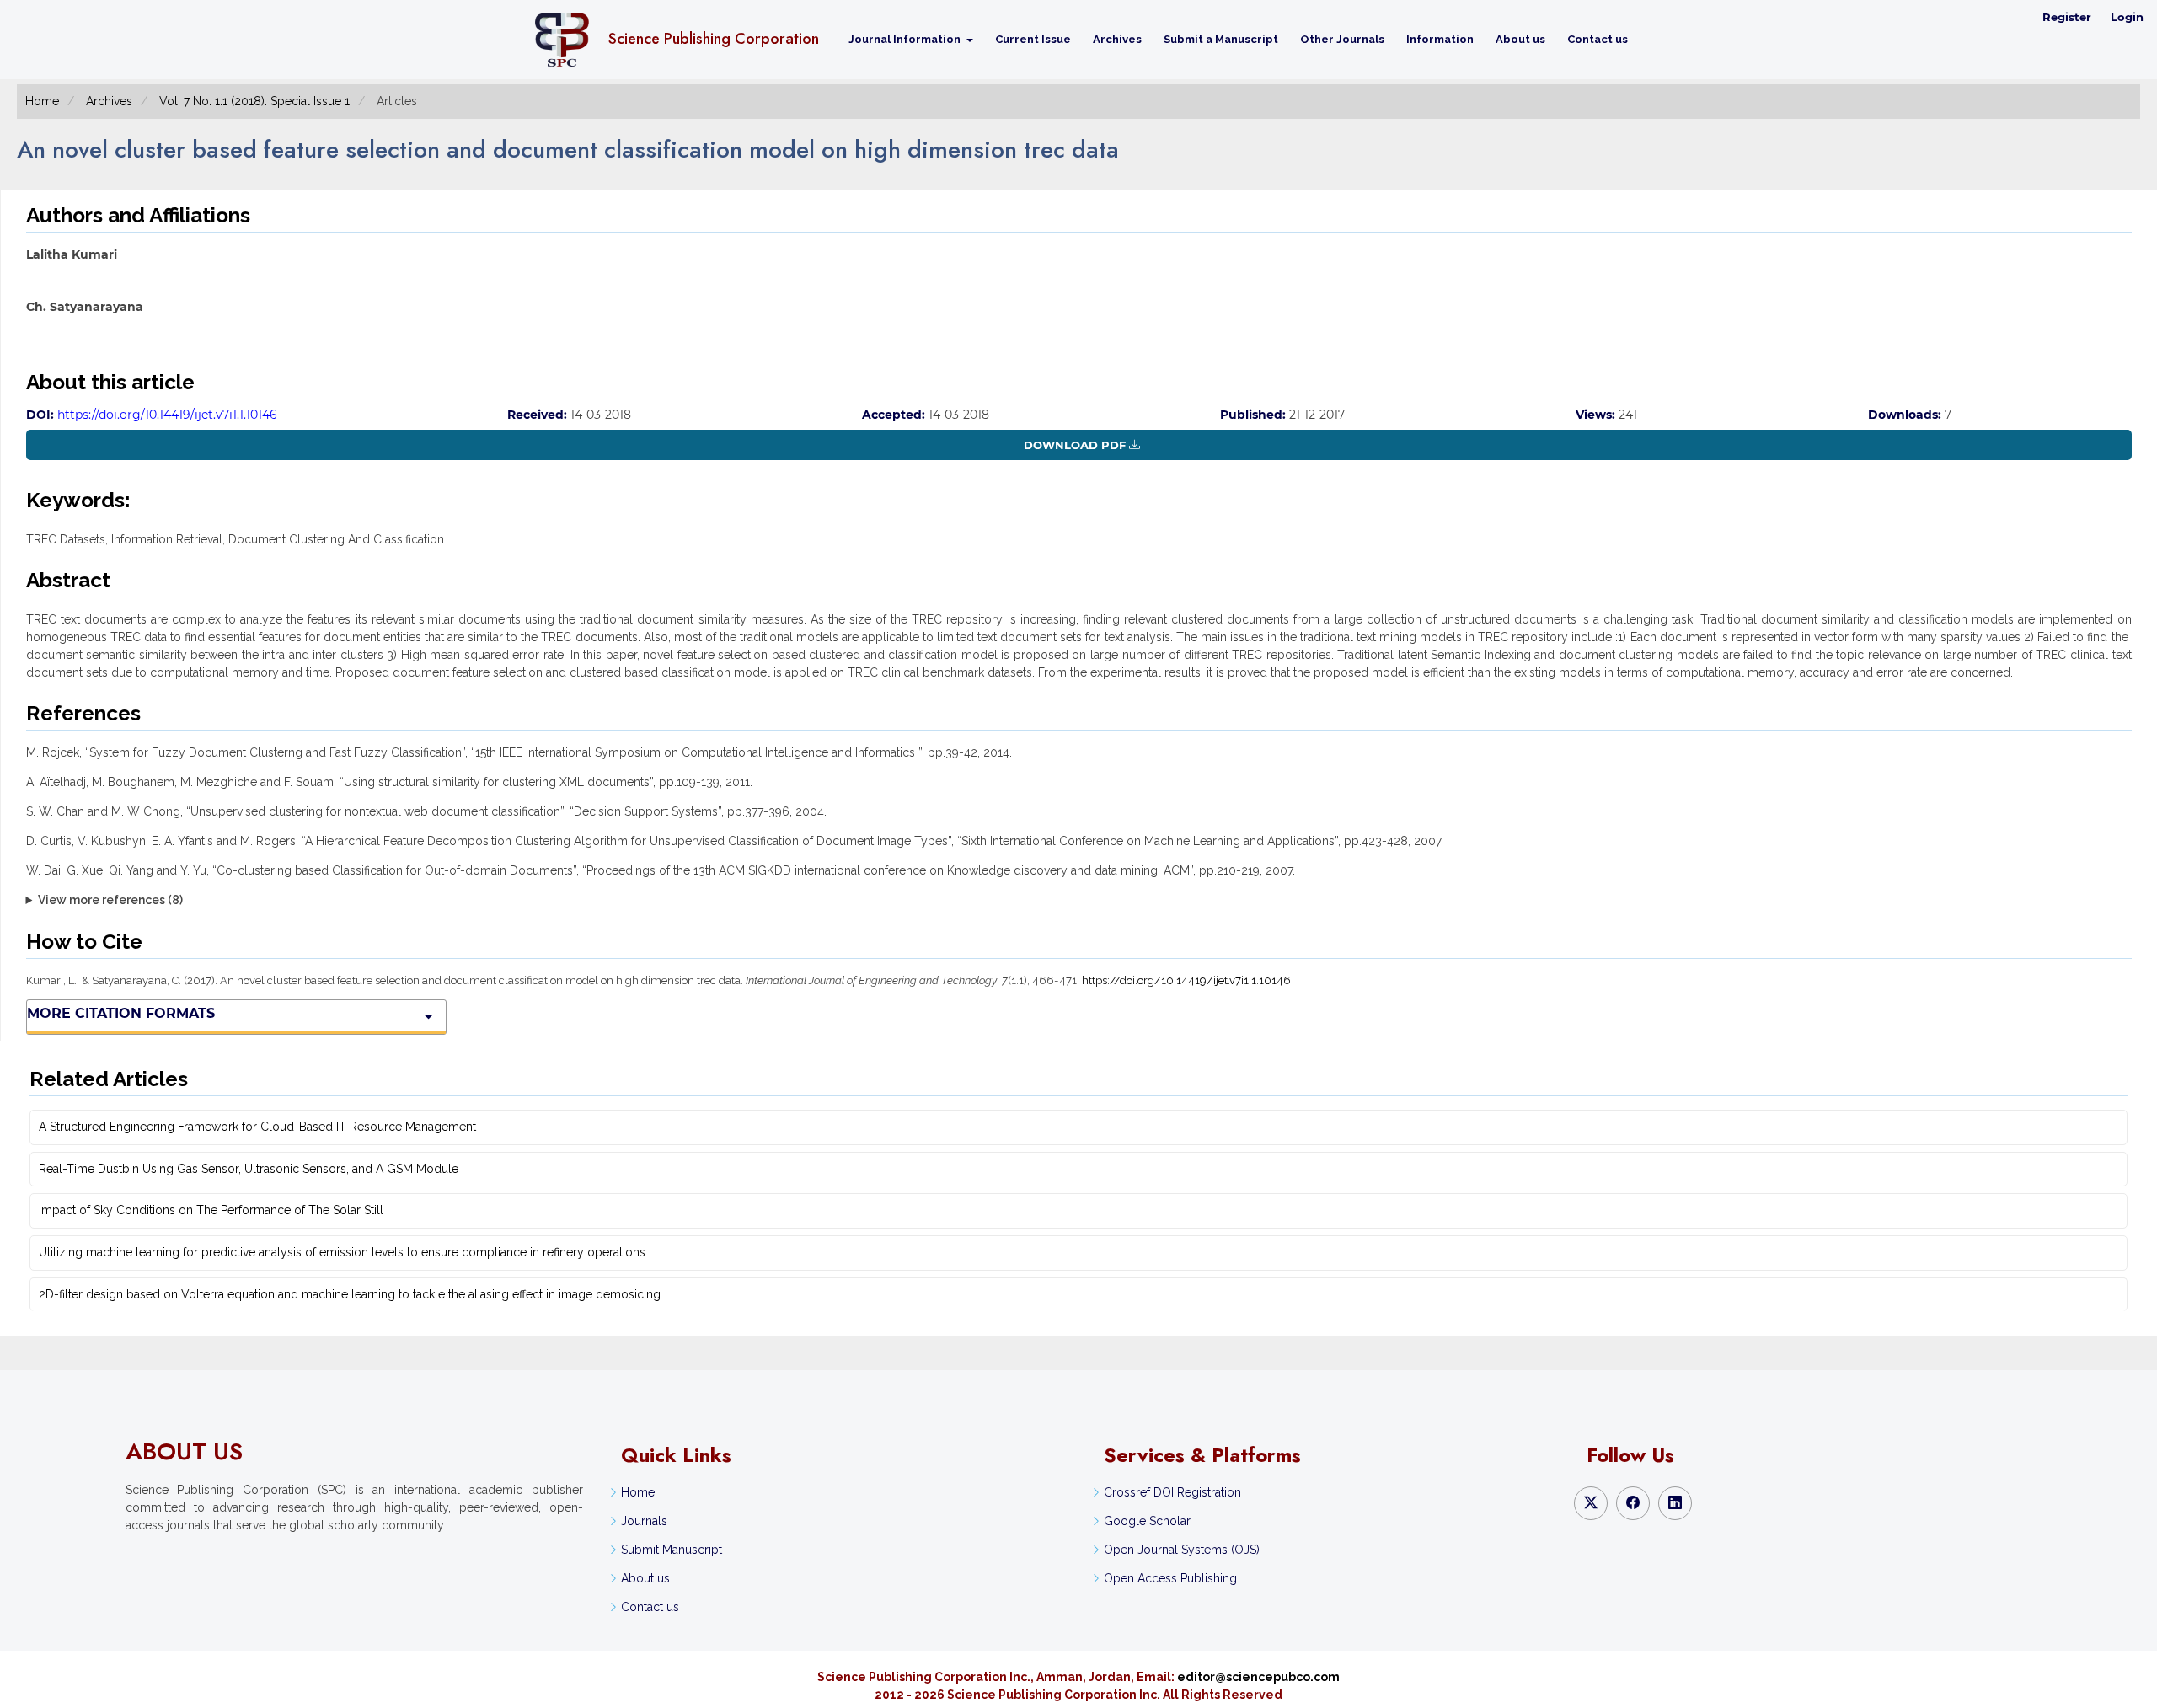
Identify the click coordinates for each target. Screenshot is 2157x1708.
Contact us (1598, 39)
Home (42, 101)
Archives (1117, 39)
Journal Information (906, 39)
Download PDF (1075, 445)
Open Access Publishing (1170, 1578)
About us (1520, 39)
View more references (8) (110, 900)
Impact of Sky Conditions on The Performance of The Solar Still (211, 1210)
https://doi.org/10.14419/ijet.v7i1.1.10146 (167, 415)
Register (2067, 17)
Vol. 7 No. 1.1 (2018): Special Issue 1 (254, 101)
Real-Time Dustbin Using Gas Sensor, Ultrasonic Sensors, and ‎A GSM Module (249, 1169)
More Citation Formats (121, 1013)
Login (2127, 17)
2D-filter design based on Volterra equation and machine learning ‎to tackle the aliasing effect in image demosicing (350, 1294)
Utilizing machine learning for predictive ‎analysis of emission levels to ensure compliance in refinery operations (342, 1252)
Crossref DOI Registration (1172, 1492)
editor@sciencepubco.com (1258, 1677)
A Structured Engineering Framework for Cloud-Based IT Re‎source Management (257, 1127)
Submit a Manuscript (1221, 39)
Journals (644, 1521)
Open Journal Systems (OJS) (1182, 1550)
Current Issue (1033, 39)
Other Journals (1342, 39)
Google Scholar (1147, 1521)
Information (1440, 39)
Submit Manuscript (672, 1550)
